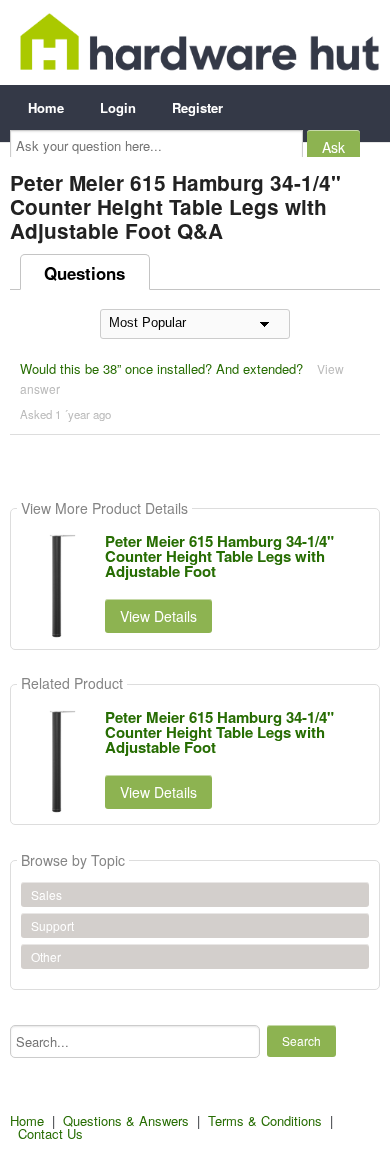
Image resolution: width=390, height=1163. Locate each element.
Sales (46, 894)
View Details (158, 616)
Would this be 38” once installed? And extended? (161, 368)
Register (197, 107)
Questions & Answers (126, 1120)
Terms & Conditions (265, 1120)
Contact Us (50, 1133)
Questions (84, 273)
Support (52, 925)
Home (46, 107)
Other (46, 956)
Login (118, 107)
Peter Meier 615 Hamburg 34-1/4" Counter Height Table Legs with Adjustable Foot (219, 556)
